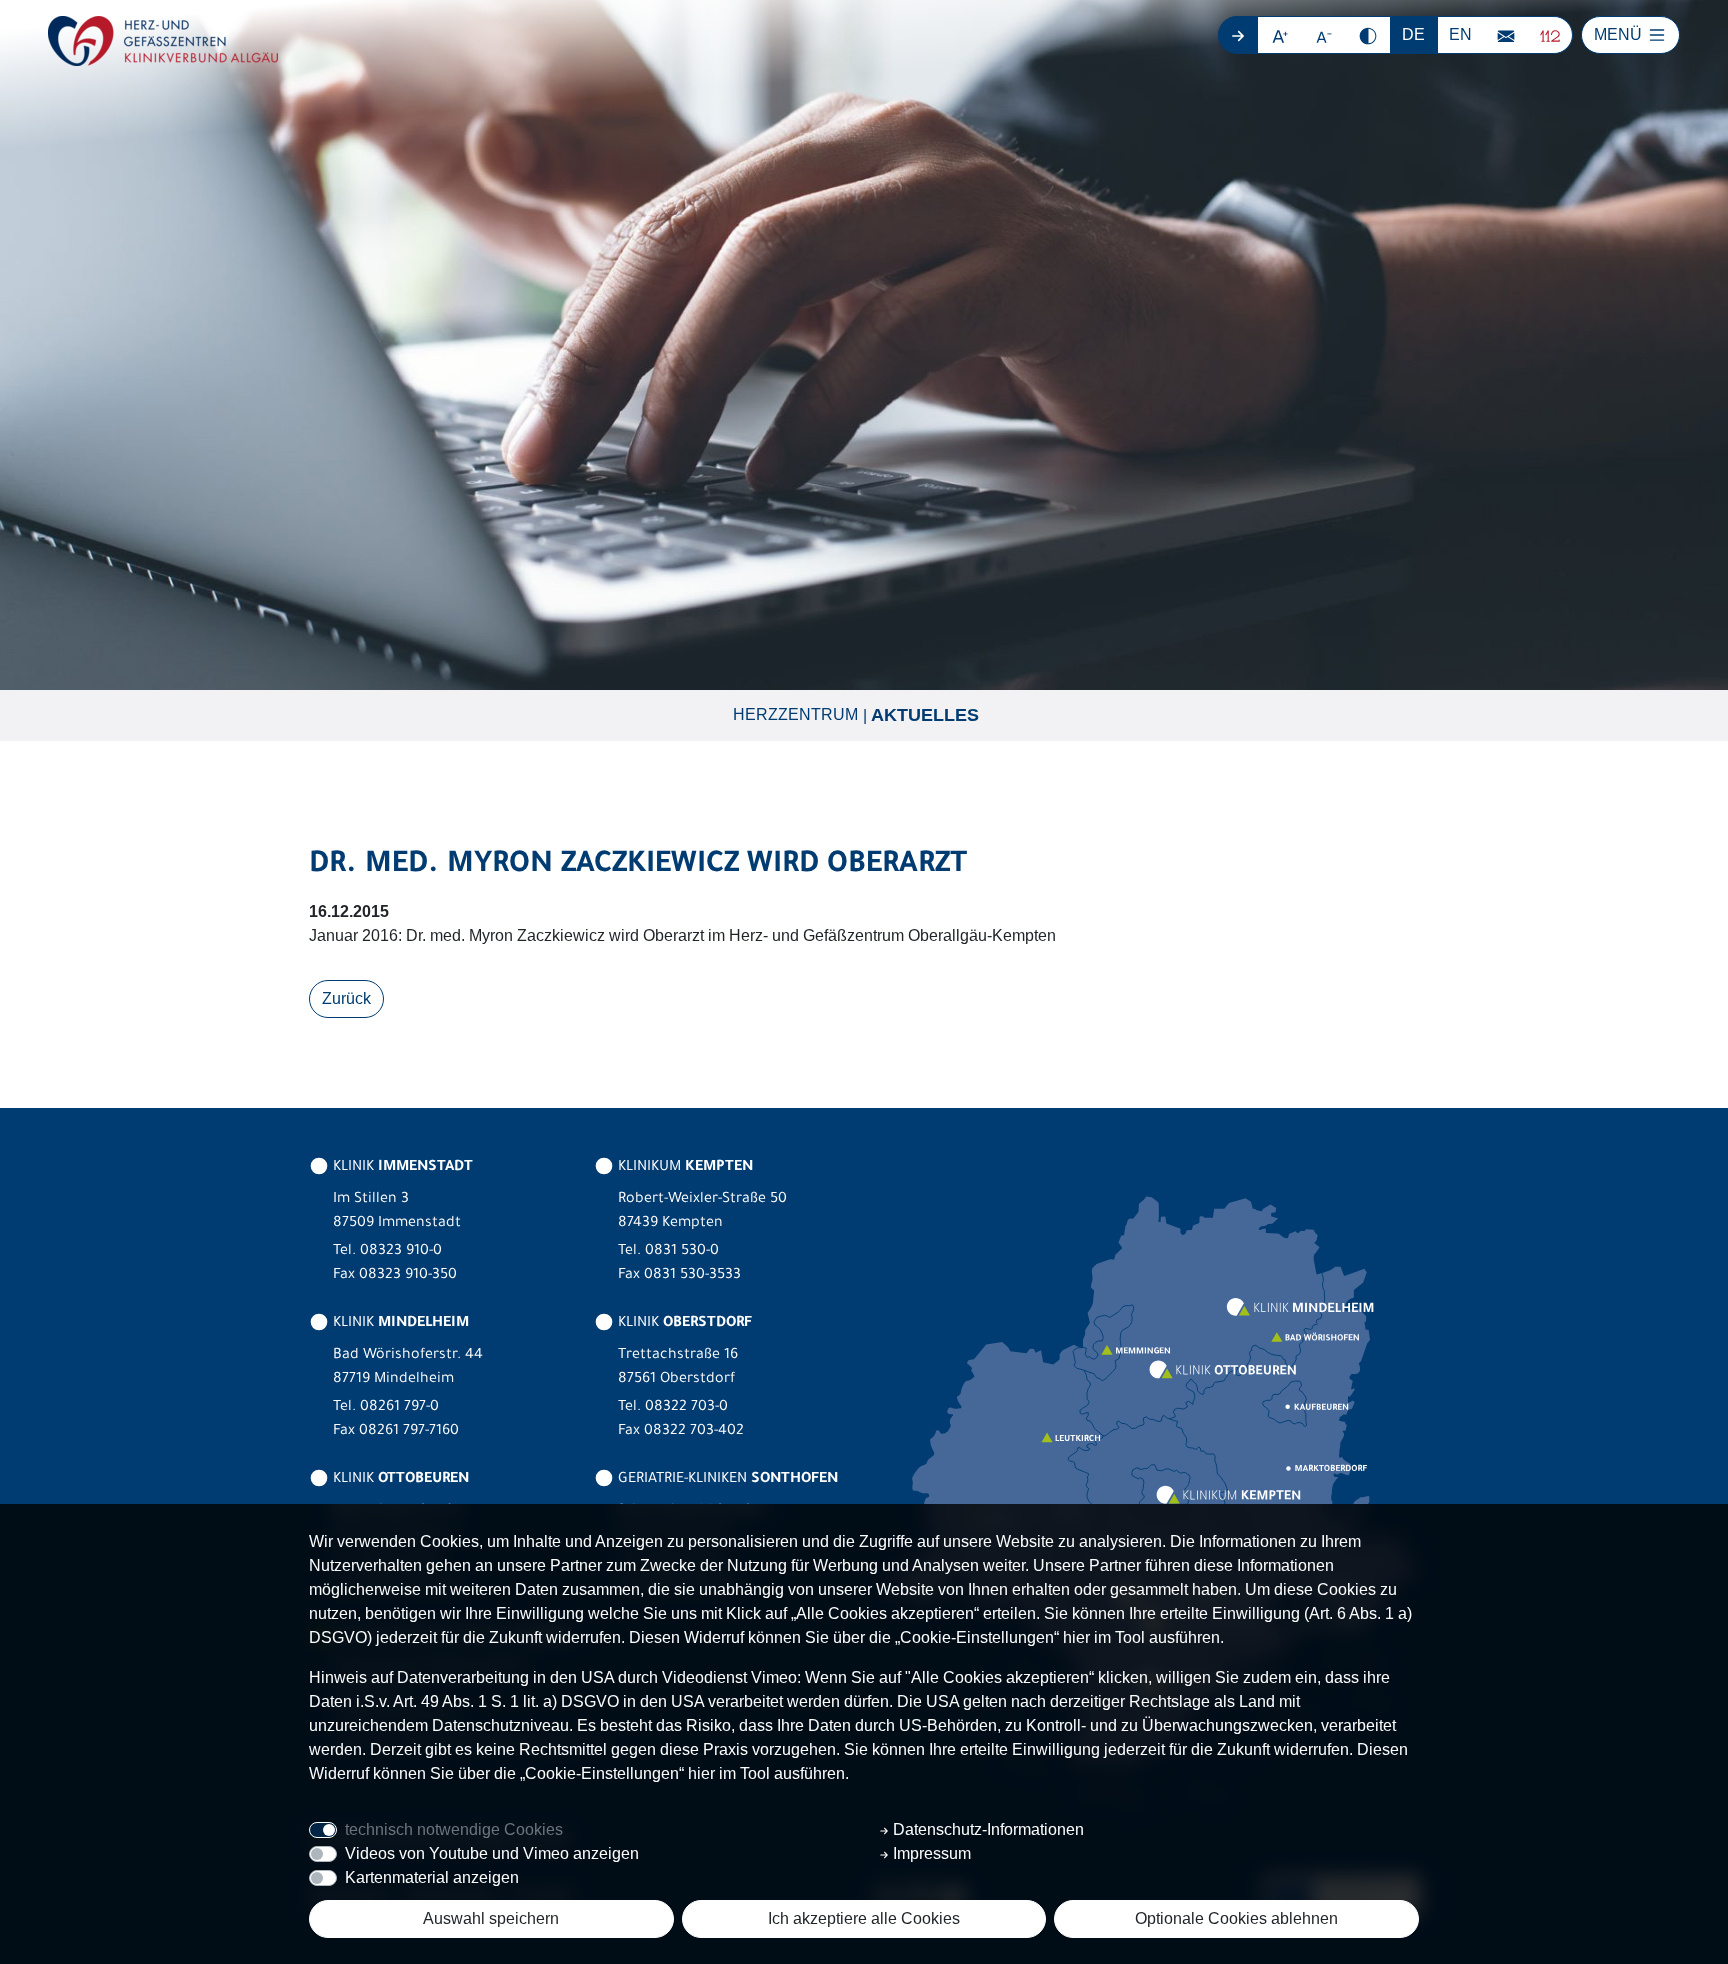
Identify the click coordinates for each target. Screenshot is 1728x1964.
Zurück (346, 998)
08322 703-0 (686, 1408)
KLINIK (401, 1168)
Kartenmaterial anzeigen (432, 1877)
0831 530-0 (682, 1252)
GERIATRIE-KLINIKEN (726, 1480)
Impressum (930, 1853)
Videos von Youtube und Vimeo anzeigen (492, 1853)
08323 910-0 (401, 1252)
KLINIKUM (683, 1168)
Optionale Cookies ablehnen (1236, 1918)
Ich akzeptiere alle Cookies (864, 1918)
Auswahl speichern (491, 1918)
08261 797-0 (399, 1408)
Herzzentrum (795, 714)
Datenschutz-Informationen (986, 1829)
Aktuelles (925, 715)
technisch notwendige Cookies (454, 1829)
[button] (1280, 35)
